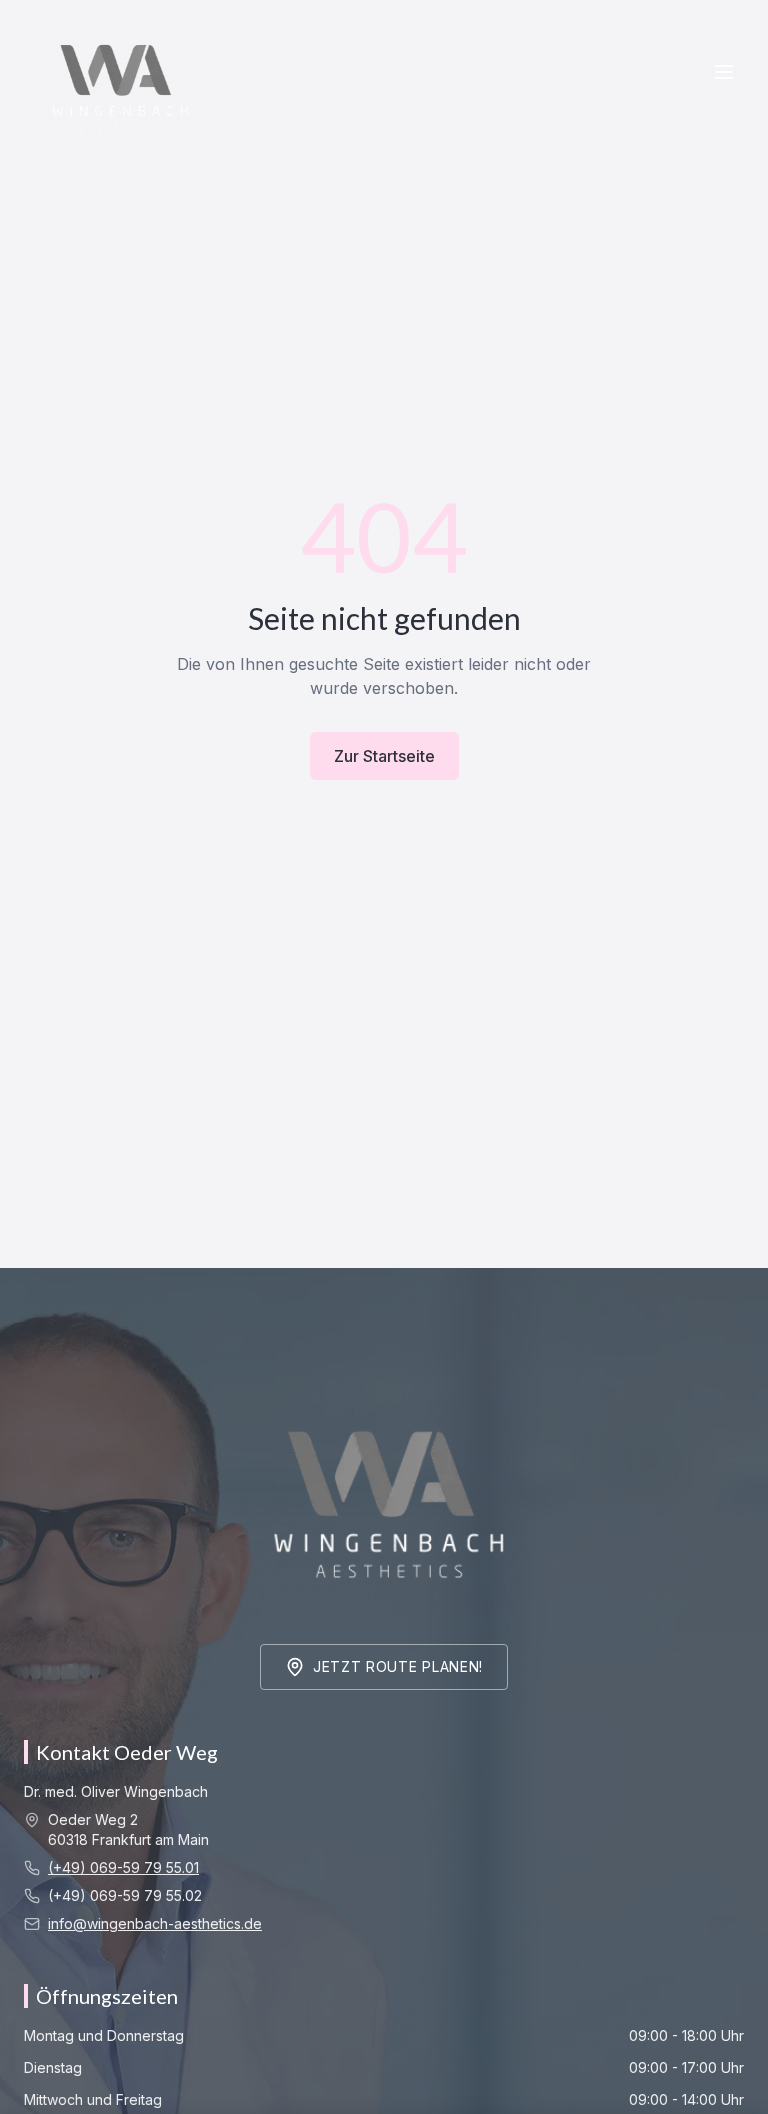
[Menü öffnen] (724, 72)
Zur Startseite (384, 756)
